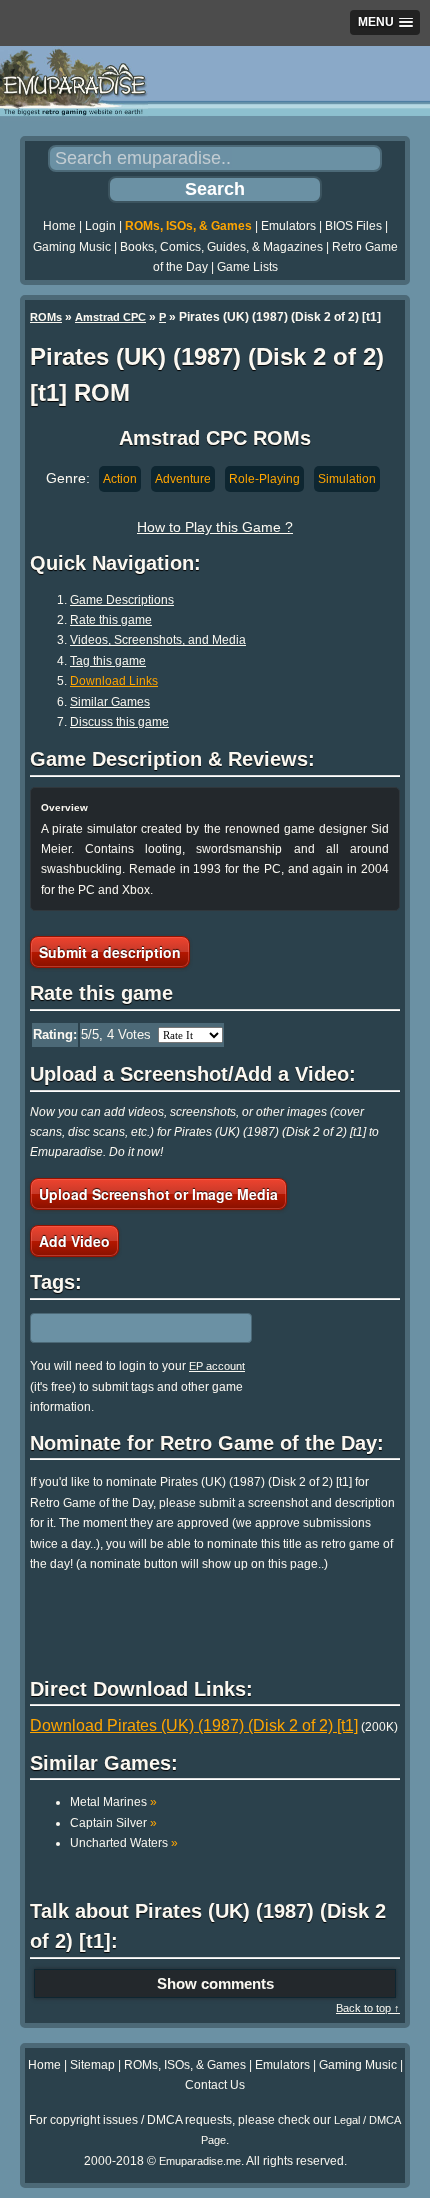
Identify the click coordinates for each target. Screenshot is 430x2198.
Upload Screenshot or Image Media (158, 1194)
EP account (217, 1366)
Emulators (288, 226)
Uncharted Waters (124, 1843)
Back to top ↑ (368, 2008)
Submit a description (110, 952)
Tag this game (108, 661)
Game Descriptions (122, 600)
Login (100, 226)
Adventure (183, 479)
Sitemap (92, 2065)
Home (59, 226)
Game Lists (247, 267)
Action (120, 479)
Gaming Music (72, 247)
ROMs (46, 317)
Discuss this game (119, 722)
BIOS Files (353, 226)
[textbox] (117, 1328)
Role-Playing (264, 479)
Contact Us (215, 2085)
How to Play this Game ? (215, 527)
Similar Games (110, 702)
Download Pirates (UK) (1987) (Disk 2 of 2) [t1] (194, 1725)
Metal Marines (113, 1802)
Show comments (215, 1983)
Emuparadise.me (200, 2161)
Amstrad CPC (110, 317)
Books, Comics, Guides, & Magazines (221, 247)
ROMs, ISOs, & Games (188, 226)
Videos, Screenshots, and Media (158, 640)
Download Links (114, 681)
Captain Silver (113, 1823)
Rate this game (111, 620)
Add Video (74, 1241)
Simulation (347, 479)
